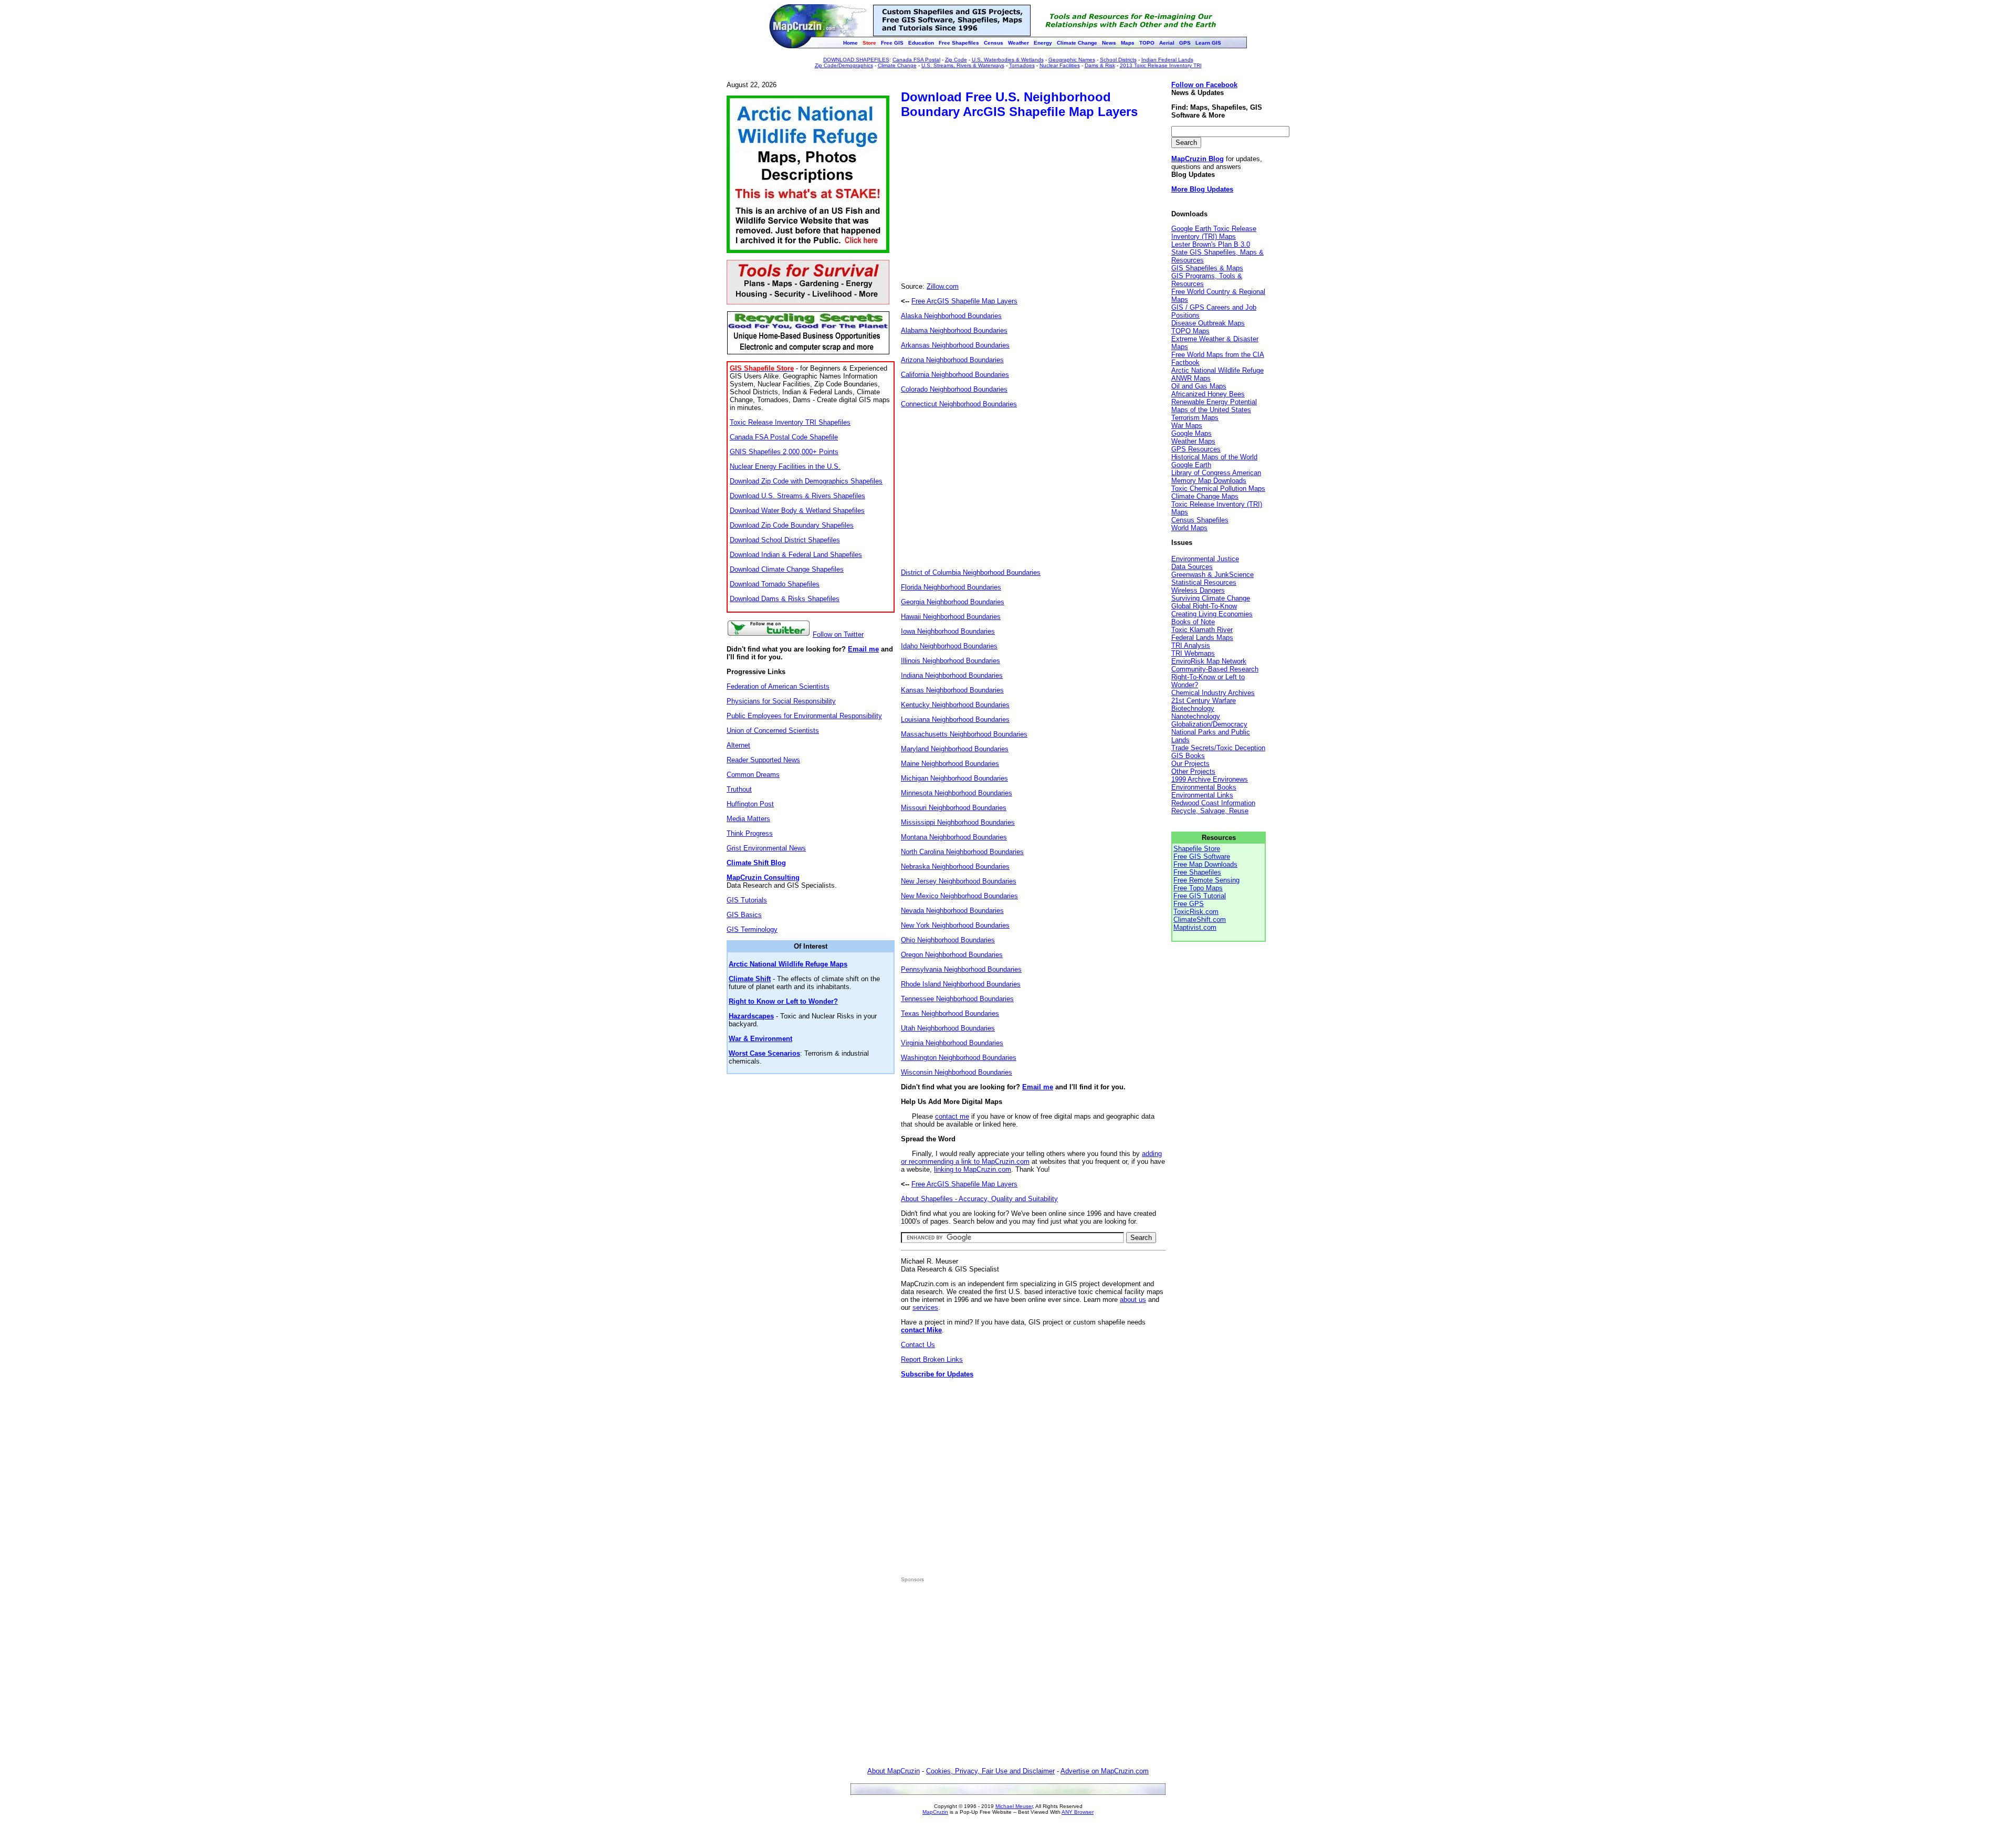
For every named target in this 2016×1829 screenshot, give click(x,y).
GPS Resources (1196, 449)
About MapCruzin (894, 1771)
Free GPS (1189, 904)
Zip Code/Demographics (844, 65)
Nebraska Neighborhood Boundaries (955, 866)
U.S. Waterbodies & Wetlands (1008, 60)
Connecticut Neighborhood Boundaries (959, 404)
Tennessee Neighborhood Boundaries (957, 999)
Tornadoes (1022, 65)
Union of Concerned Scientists (773, 730)
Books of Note (1193, 622)
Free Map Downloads (1205, 864)
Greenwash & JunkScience (1212, 575)
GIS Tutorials (747, 900)
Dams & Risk (1100, 65)
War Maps (1187, 425)
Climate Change (897, 65)
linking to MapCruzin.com (973, 1169)
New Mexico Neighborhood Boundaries (959, 896)
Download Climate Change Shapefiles (787, 569)
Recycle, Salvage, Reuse (1210, 811)
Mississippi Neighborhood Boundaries (958, 822)
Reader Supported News (763, 760)
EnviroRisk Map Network (1209, 661)
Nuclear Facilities (1060, 65)
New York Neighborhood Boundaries (955, 925)
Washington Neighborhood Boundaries (959, 1058)
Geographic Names (1072, 60)
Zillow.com (943, 286)
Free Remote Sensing (1206, 880)
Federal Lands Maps (1202, 638)
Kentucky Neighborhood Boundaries (955, 705)
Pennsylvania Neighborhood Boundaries (961, 969)
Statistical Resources (1204, 582)
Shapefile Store (1197, 849)
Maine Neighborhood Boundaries (950, 764)
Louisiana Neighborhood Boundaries (955, 719)
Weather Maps (1193, 441)
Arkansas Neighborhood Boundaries (955, 345)
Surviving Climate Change (1211, 598)
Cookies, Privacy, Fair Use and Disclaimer (990, 1771)
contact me (952, 1116)
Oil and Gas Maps (1199, 386)
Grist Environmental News (766, 848)
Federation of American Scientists (778, 686)
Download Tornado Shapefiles (775, 584)
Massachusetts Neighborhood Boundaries (964, 734)
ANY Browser (1078, 1812)
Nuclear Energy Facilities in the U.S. (785, 466)
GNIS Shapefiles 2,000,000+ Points (784, 452)
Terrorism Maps (1195, 418)
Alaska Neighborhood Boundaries (951, 316)
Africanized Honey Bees (1208, 394)
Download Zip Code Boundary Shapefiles (792, 525)
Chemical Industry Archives (1213, 693)
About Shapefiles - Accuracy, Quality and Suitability (979, 1199)
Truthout (739, 789)
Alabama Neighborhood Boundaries (954, 330)
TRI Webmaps (1193, 653)
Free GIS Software (1202, 856)
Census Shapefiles (1200, 520)
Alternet (738, 745)
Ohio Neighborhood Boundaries (948, 940)
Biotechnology (1193, 708)
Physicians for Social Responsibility (781, 701)
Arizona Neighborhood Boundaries (952, 360)
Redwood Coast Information (1213, 803)
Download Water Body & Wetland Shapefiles (797, 511)
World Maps (1189, 528)
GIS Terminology (752, 929)
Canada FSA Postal (916, 60)
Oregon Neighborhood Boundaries (952, 955)
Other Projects (1193, 771)
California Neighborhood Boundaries (955, 375)
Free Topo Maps (1198, 888)
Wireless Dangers (1198, 590)
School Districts (1118, 60)
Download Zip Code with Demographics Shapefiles (806, 481)
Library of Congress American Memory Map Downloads (1216, 477)
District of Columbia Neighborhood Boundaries (971, 572)
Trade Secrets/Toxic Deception (1218, 748)
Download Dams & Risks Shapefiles (785, 599)
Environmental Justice (1205, 559)
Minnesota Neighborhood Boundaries (957, 793)
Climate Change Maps (1205, 496)
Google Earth (1191, 465)
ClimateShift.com (1200, 919)
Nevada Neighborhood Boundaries (952, 911)
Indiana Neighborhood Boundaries (952, 675)
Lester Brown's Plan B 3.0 (1211, 244)
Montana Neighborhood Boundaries (954, 837)
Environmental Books (1204, 787)
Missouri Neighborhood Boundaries (954, 808)
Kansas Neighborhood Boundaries (952, 690)
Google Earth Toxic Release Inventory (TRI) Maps (1214, 233)
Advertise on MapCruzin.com (1105, 1771)
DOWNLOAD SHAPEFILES (856, 60)
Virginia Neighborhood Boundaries (952, 1043)
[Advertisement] (989, 202)
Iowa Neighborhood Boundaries (948, 631)
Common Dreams (753, 775)
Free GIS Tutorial (1200, 896)
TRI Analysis (1191, 645)
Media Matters (748, 819)
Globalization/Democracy (1209, 724)
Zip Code (956, 60)
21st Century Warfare (1204, 701)
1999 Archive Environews (1210, 779)
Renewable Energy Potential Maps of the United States (1214, 406)
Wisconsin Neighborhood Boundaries (957, 1072)
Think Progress (750, 833)
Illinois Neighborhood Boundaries (951, 661)
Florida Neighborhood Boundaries (951, 587)
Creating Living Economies (1212, 614)
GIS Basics (744, 915)
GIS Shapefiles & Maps (1207, 268)
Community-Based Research (1215, 669)
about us (1133, 1300)
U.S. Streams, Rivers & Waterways (963, 65)
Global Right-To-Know (1204, 606)
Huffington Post (750, 804)
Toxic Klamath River (1202, 630)
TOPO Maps (1190, 331)
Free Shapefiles (1197, 872)
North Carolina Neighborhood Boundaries (962, 852)
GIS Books (1188, 756)
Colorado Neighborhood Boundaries (954, 389)
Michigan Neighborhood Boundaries (954, 778)
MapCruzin (935, 1812)
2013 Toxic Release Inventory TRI (1161, 65)
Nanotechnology (1196, 716)
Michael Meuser (1014, 1806)
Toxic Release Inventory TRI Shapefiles (790, 422)
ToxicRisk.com (1196, 912)
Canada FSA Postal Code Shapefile (784, 437)
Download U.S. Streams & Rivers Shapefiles (797, 496)
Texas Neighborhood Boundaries (950, 1013)
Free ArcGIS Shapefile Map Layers (964, 301)
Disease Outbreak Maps (1208, 323)
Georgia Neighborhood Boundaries (953, 602)
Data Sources (1192, 567)
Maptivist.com (1195, 927)
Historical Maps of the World (1214, 457)
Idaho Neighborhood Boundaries (949, 646)
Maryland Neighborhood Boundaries (955, 749)
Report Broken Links (932, 1359)
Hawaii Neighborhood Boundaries (951, 617)
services (925, 1307)
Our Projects (1190, 764)
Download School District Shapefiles (785, 540)
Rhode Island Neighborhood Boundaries (961, 984)
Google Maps (1191, 433)
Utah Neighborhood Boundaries (948, 1028)
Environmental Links (1202, 795)
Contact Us (918, 1345)
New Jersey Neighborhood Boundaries (959, 881)
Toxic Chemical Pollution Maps (1218, 488)
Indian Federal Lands (1167, 60)
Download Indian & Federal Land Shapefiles (796, 555)
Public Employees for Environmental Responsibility (804, 716)
